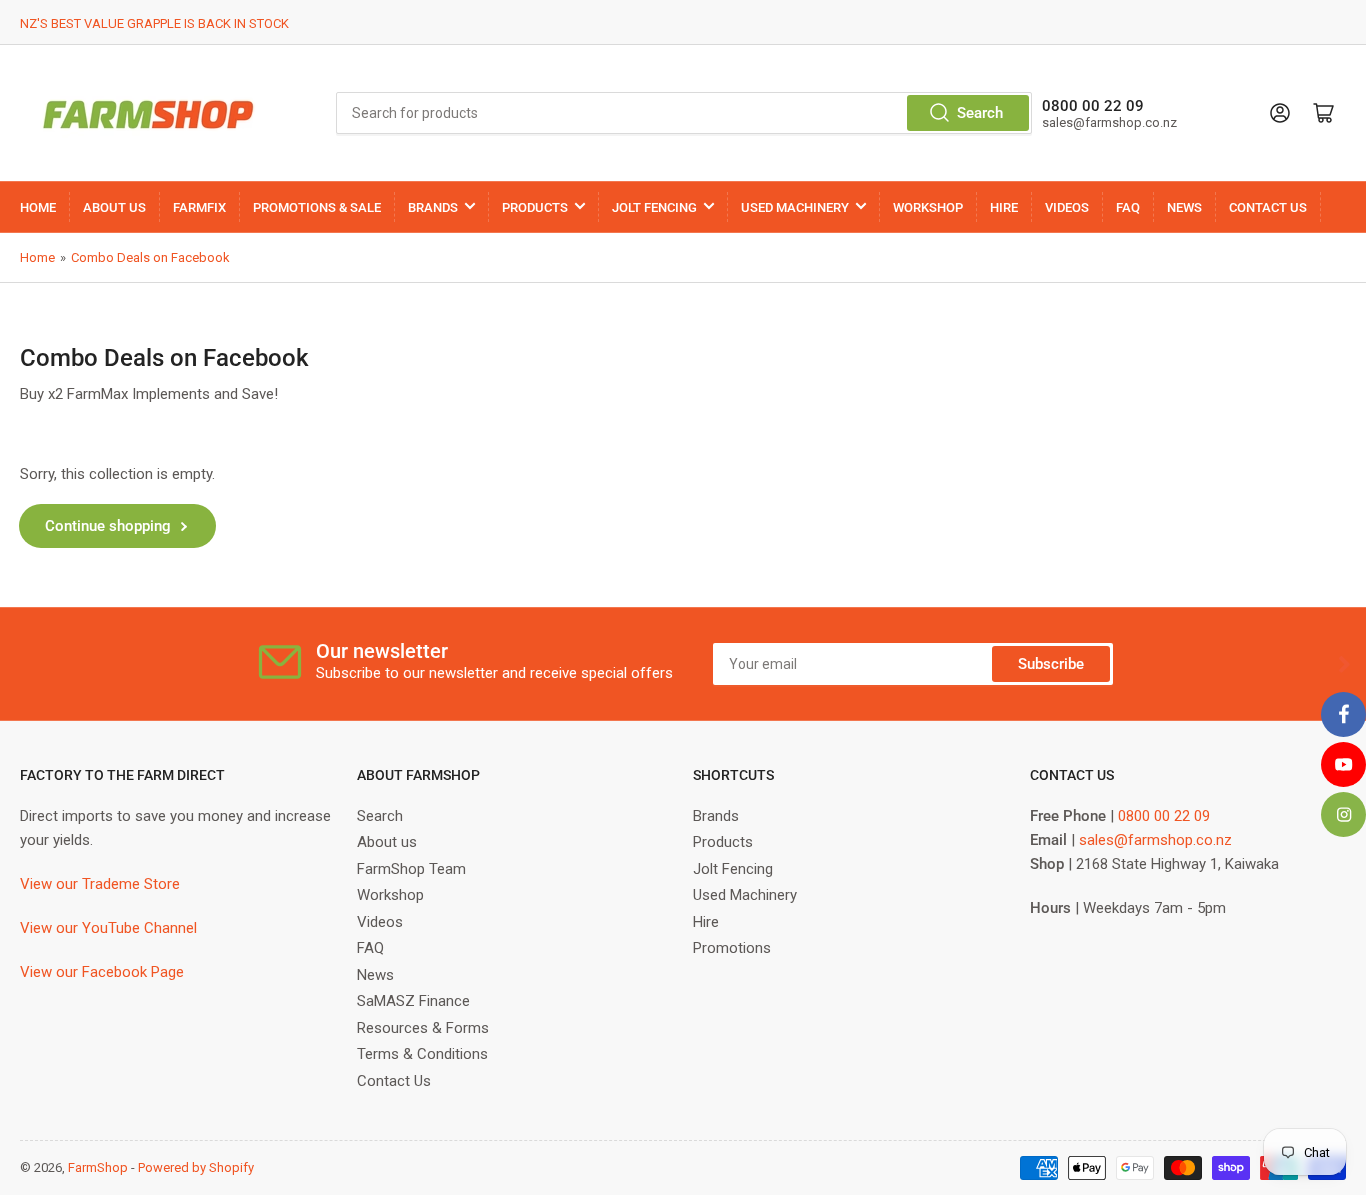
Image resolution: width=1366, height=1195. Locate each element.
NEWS (1184, 207)
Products (723, 842)
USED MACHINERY (795, 207)
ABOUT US (114, 207)
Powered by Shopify (196, 1167)
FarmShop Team (411, 869)
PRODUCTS (535, 207)
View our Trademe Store (100, 884)
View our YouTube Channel (108, 928)
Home (37, 257)
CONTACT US (1268, 207)
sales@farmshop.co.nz (1155, 840)
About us (387, 842)
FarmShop (98, 1167)
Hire (706, 922)
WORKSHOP (928, 207)
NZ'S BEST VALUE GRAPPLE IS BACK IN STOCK (154, 23)
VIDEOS (1067, 207)
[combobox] (684, 113)
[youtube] (1343, 764)
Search (980, 113)
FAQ (1128, 207)
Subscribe (1051, 664)
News (375, 975)
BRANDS (433, 207)
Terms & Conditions (422, 1054)
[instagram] (1343, 814)
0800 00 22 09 (1164, 816)
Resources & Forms (423, 1028)
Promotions (732, 948)
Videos (380, 922)
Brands (716, 816)
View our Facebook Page (102, 972)
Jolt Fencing (733, 869)
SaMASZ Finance (413, 1001)
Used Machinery (745, 895)
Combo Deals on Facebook (150, 257)
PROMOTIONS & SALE (317, 207)
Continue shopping (108, 526)
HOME (38, 207)
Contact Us (394, 1081)
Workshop (390, 895)
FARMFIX (199, 207)
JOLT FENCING (654, 207)
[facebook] (1343, 714)
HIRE (1004, 207)
